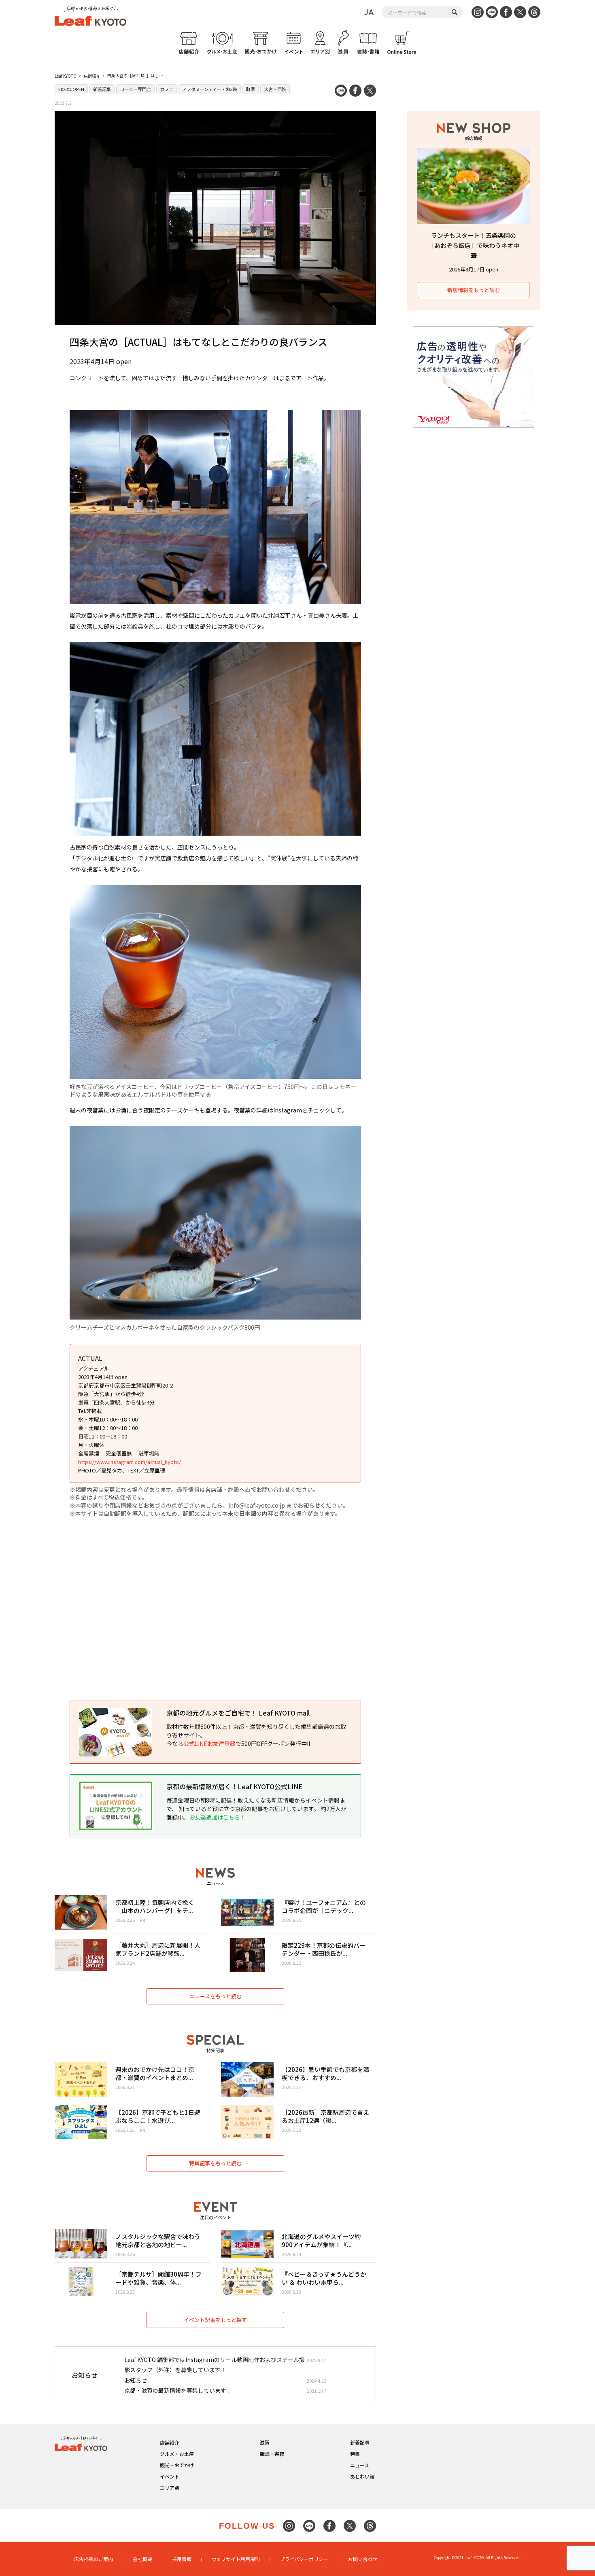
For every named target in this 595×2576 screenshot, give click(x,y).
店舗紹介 (92, 76)
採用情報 (182, 2559)
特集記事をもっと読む (215, 2163)
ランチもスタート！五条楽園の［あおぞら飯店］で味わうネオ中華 (474, 245)
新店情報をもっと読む (474, 290)
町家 (251, 89)
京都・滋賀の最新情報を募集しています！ (178, 2390)
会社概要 (142, 2559)
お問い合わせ (363, 2559)
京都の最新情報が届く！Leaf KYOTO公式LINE (234, 1786)
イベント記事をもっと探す (215, 2320)
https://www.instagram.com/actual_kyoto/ (130, 1462)
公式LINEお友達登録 (209, 1743)
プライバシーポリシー (304, 2559)
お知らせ (136, 2380)
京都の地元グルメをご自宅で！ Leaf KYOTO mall (238, 1713)
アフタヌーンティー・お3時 (210, 89)
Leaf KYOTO (66, 76)
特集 (355, 2454)
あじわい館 (362, 2476)
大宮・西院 (275, 89)
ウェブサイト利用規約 (236, 2559)
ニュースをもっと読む (216, 1996)
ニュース (360, 2465)
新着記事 (102, 89)
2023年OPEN (71, 89)
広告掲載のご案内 (93, 2559)
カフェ (167, 89)
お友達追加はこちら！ (217, 1817)
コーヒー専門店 (135, 89)
